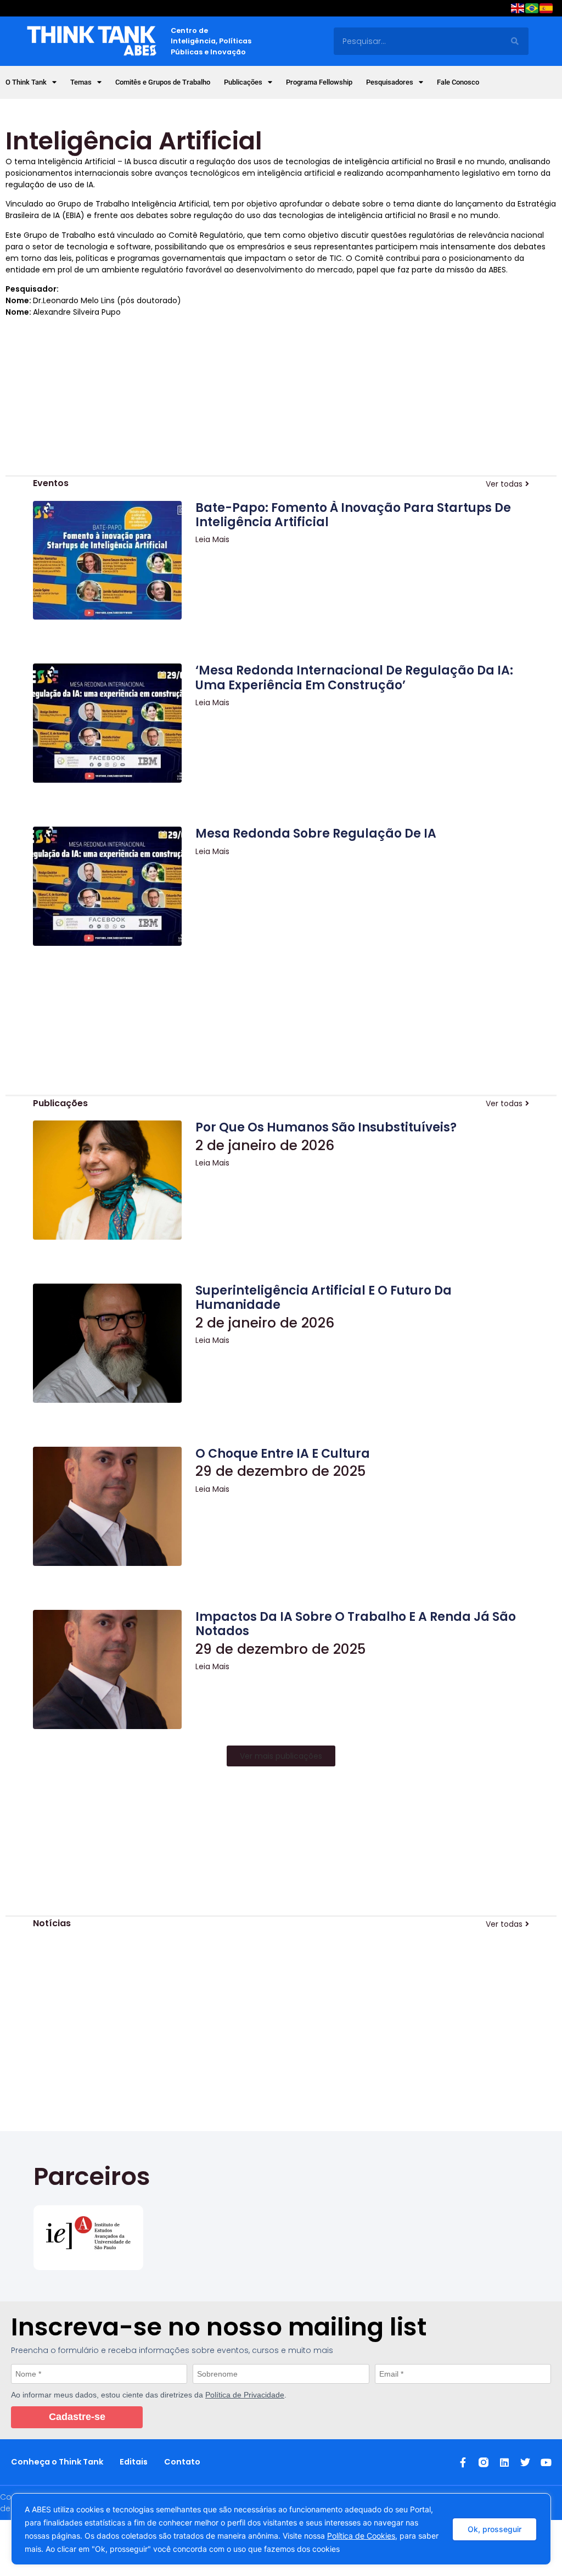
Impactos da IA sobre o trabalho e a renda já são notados (356, 1624)
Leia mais (212, 539)
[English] (518, 10)
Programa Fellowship (319, 82)
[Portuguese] (532, 10)
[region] (281, 2529)
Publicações (243, 82)
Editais (134, 2462)
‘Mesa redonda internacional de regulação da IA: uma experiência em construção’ (354, 678)
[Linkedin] (504, 2462)
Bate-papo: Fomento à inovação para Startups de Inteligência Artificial (353, 515)
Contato (182, 2462)
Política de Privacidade (245, 2395)
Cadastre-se (77, 2417)
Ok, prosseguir (494, 2529)
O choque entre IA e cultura (283, 1454)
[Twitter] (525, 2462)
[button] (281, 1756)
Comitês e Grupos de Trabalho (163, 82)
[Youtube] (546, 2462)
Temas (81, 82)
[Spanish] (547, 10)
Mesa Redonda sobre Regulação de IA (316, 833)
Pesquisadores (390, 82)
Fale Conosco (458, 82)
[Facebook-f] (463, 2462)
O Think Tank (26, 82)
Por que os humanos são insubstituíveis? (326, 1127)
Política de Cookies (361, 2536)
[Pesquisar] (515, 41)
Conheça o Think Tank (57, 2462)
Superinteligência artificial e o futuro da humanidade (324, 1298)
